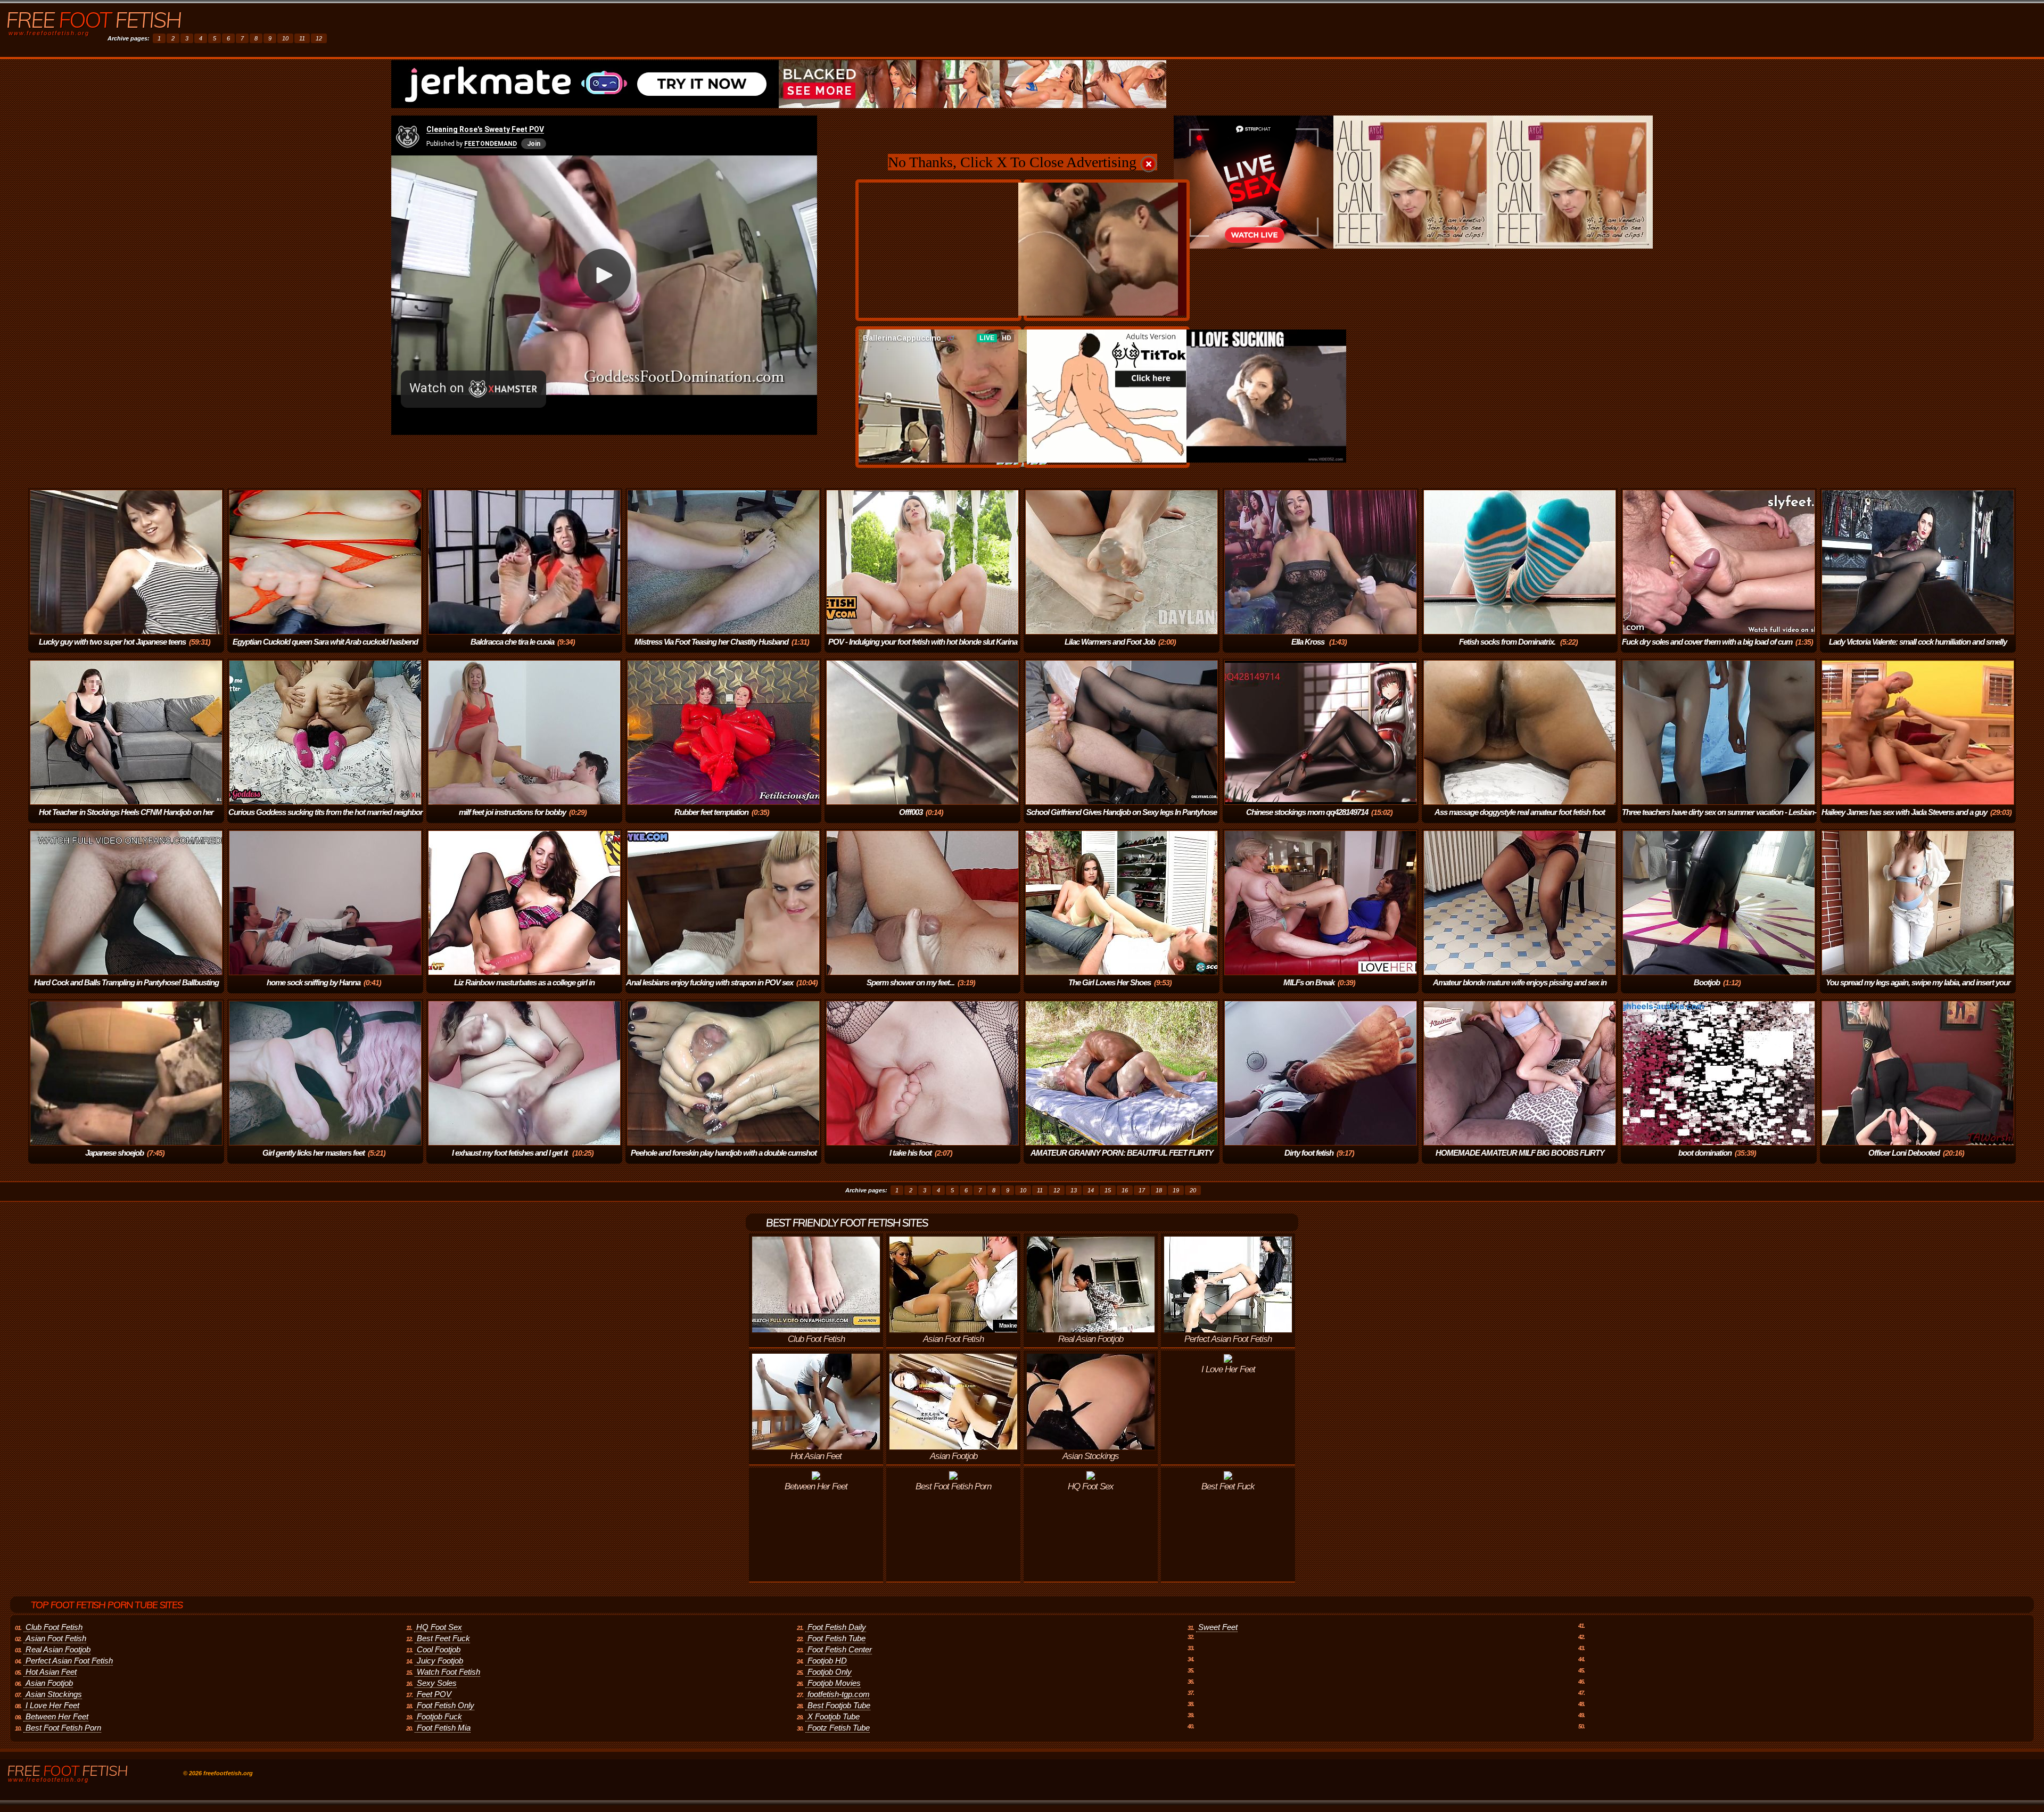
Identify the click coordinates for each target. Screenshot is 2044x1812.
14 (1091, 1190)
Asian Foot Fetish (56, 1638)
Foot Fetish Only (446, 1705)
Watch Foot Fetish (448, 1672)
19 (1176, 1190)
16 (1125, 1190)
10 (285, 38)
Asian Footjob (49, 1683)
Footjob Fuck (439, 1716)
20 (1193, 1190)
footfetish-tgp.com (839, 1694)
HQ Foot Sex (439, 1627)
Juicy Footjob (440, 1661)
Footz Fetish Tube (839, 1728)
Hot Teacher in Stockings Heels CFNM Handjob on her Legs (126, 819)
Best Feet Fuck (443, 1638)
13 (1074, 1190)
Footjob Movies (834, 1683)
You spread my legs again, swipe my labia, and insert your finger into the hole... (1918, 990)
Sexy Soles (437, 1683)
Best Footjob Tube (839, 1705)
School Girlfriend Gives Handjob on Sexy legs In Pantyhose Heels (1122, 819)
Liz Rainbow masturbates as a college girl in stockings (524, 990)
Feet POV (434, 1694)
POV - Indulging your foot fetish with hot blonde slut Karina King (923, 649)
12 (319, 38)
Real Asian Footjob (58, 1649)
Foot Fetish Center (840, 1649)
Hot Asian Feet (51, 1672)
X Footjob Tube (834, 1716)
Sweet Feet (1218, 1627)
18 (1159, 1190)
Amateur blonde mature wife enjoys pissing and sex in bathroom (1520, 990)
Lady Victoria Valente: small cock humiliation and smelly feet (1918, 649)
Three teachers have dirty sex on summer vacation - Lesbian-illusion (1719, 819)
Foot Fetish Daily (837, 1627)
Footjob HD (827, 1661)
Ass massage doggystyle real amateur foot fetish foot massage (1520, 819)
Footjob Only (830, 1672)
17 (1142, 1190)
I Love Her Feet (52, 1705)
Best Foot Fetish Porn (63, 1728)
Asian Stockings (54, 1694)
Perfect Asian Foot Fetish (69, 1661)
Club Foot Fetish (54, 1627)
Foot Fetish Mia (444, 1728)
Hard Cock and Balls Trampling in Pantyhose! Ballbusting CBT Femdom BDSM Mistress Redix (126, 990)
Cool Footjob (439, 1649)
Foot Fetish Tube (836, 1638)
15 (1108, 1190)
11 (302, 38)
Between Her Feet (57, 1716)
